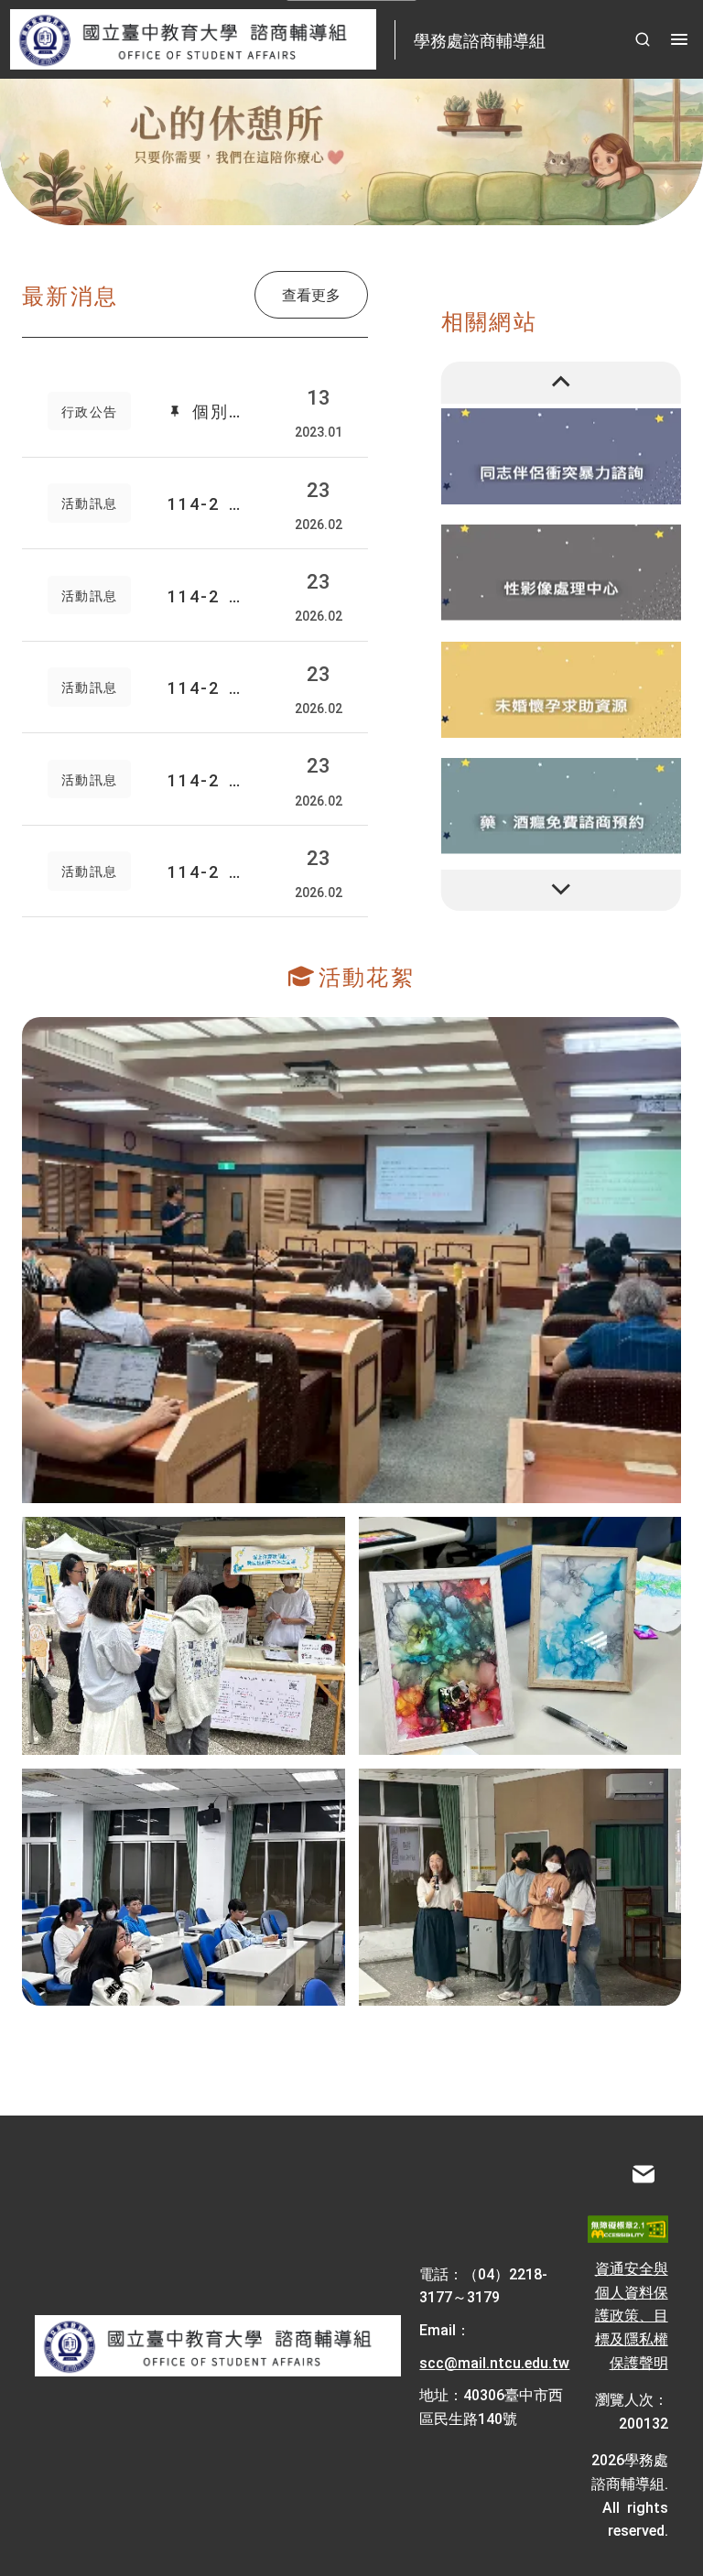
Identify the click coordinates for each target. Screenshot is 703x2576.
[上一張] (562, 383)
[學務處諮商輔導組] (218, 2346)
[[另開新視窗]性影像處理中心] (562, 573)
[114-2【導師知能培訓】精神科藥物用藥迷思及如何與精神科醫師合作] (351, 1260)
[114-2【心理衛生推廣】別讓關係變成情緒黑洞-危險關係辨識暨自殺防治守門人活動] (184, 1888)
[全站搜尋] (643, 39)
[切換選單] (679, 39)
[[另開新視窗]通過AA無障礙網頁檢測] (627, 2229)
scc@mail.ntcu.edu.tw (494, 2362)
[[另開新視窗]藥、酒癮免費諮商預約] (562, 806)
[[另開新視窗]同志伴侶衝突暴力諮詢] (562, 455)
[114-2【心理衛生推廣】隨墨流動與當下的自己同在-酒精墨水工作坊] (520, 1636)
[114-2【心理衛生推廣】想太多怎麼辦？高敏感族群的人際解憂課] (520, 1888)
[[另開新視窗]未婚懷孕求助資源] (562, 689)
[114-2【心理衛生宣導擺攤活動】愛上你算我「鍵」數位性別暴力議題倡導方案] (184, 1636)
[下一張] (562, 891)
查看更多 (311, 294)
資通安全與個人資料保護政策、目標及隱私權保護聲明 (632, 2314)
